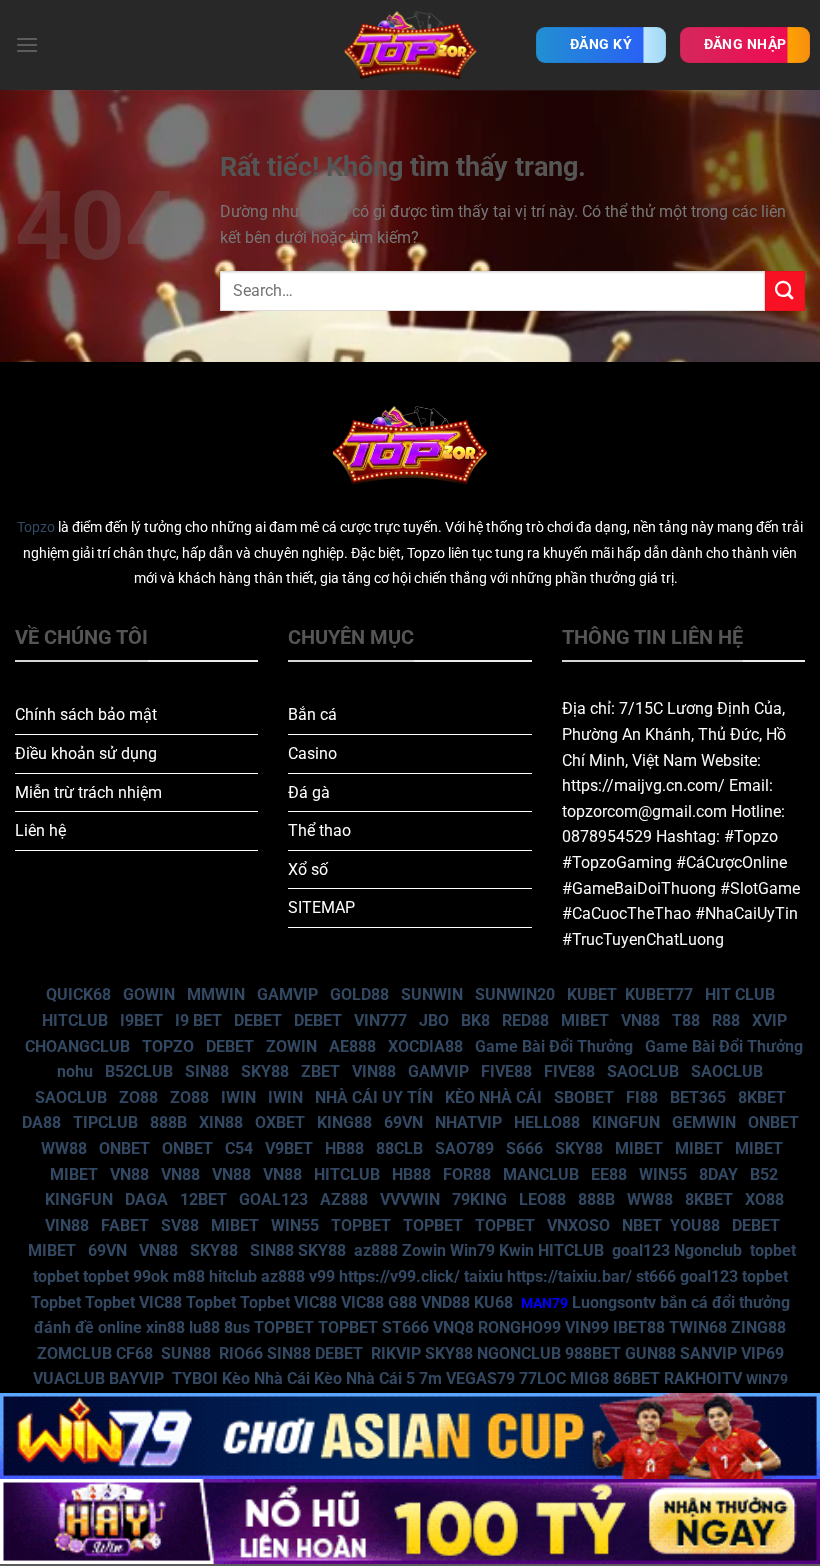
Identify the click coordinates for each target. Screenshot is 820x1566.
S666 (524, 1148)
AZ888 (344, 1199)
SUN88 (186, 1353)
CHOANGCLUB (77, 1046)
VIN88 (374, 1071)
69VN (403, 1122)
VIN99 (587, 1327)
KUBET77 (659, 994)
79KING (479, 1199)
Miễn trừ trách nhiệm (88, 792)
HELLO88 (547, 1122)
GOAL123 (273, 1199)
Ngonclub (708, 1250)
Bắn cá (312, 714)
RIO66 (241, 1353)
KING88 (344, 1122)
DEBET (258, 1020)
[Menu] (27, 44)
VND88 (445, 1302)
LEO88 (542, 1199)
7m (430, 1378)
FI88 (642, 1097)
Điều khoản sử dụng (86, 753)
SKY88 (265, 1071)
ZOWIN (291, 1046)
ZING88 (758, 1327)
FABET (125, 1225)
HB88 (344, 1148)
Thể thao (319, 830)
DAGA (146, 1199)
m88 (189, 1276)
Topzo (36, 527)
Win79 (472, 1250)
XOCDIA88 (425, 1046)
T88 (686, 1020)
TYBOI (195, 1378)
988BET (593, 1353)
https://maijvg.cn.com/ (643, 785)
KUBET (592, 994)
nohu (75, 1071)
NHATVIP (468, 1122)
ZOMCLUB (74, 1353)
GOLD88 (359, 994)
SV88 (180, 1225)
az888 (376, 1250)
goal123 (641, 1250)
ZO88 (138, 1097)
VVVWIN (410, 1199)
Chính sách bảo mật (86, 714)
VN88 (640, 1020)
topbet (773, 1250)
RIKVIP (396, 1353)
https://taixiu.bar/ (569, 1276)
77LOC (542, 1378)
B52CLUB (139, 1071)
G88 (402, 1302)
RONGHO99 (519, 1327)
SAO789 (464, 1148)
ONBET (773, 1122)
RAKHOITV (703, 1378)
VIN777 (380, 1020)
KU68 (493, 1302)
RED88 (525, 1020)
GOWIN (149, 994)
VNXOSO (578, 1225)
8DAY (718, 1174)
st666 (656, 1276)
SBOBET (584, 1097)
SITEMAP (321, 907)
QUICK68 (78, 994)
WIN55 (663, 1174)
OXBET (280, 1122)
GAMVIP (287, 994)
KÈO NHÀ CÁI (491, 1097)
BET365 (698, 1097)
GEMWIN (704, 1122)
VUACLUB (69, 1378)
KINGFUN (626, 1122)
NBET (642, 1225)
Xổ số (308, 869)
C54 (239, 1148)
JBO (434, 1020)
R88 (726, 1020)
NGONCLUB (519, 1353)
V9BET (289, 1148)
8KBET (762, 1097)
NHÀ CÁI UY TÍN (374, 1097)
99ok (151, 1276)
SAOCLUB (643, 1071)
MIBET (585, 1020)
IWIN (238, 1097)
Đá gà (309, 792)
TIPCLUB (105, 1122)
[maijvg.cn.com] (410, 45)
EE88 (609, 1174)
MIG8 (589, 1378)
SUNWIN (432, 994)
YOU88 (695, 1225)
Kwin (516, 1250)
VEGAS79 (480, 1378)
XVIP (769, 1020)
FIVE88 (506, 1071)
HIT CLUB (740, 994)
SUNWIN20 (515, 994)
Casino (312, 753)
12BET (203, 1199)
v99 (322, 1276)
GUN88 (650, 1353)
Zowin (424, 1250)
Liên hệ (40, 830)
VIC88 (160, 1302)
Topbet (56, 1302)
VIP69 (762, 1353)
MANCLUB (541, 1174)
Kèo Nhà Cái (266, 1378)
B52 (764, 1174)
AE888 (352, 1046)
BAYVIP (138, 1378)
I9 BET (198, 1020)
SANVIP (708, 1353)
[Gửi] (785, 290)
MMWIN (216, 994)
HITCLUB (75, 1020)
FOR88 (467, 1174)
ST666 (405, 1327)
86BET (636, 1378)
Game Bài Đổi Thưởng (554, 1046)
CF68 (136, 1353)
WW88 (64, 1148)
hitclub (233, 1276)
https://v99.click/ (399, 1276)
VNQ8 (453, 1327)
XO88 (764, 1199)
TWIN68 (698, 1327)
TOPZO (168, 1046)
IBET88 (639, 1327)
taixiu (483, 1276)
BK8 (475, 1020)
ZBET (320, 1071)
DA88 (41, 1122)
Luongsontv (614, 1302)
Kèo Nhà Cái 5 (364, 1378)
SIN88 (207, 1071)
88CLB (399, 1148)
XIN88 (221, 1122)
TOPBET (361, 1225)
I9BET (141, 1020)
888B (168, 1122)
